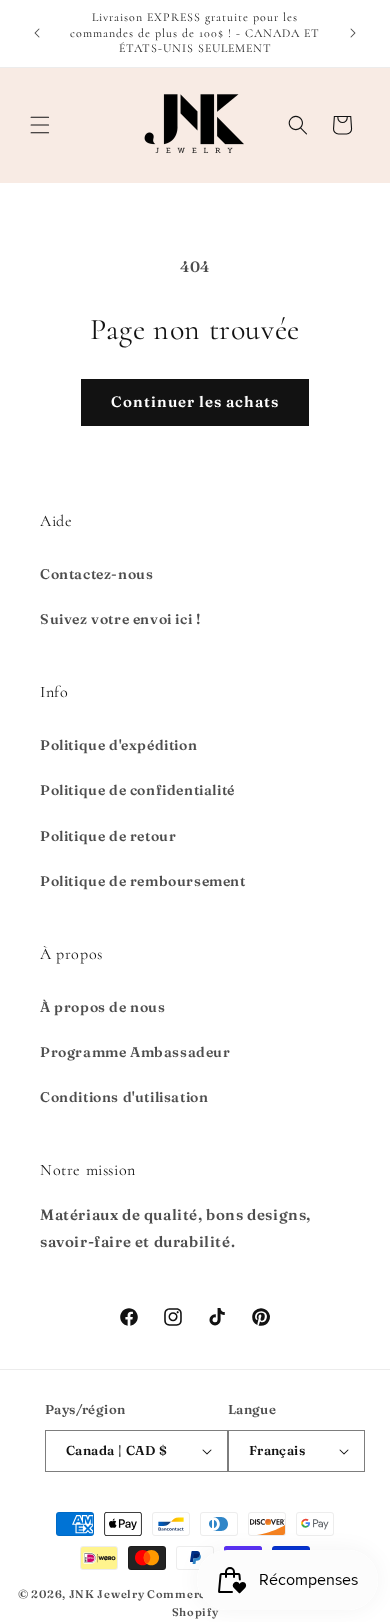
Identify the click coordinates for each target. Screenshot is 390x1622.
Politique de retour (108, 836)
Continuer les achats (195, 401)
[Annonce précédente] (37, 33)
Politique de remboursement (143, 881)
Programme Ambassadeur (135, 1052)
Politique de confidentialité (137, 790)
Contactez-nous (96, 574)
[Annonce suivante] (353, 33)
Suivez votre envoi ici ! (120, 619)
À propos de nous (103, 1007)
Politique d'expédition (118, 745)
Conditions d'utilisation (124, 1097)
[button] (40, 125)
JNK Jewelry (107, 1594)
